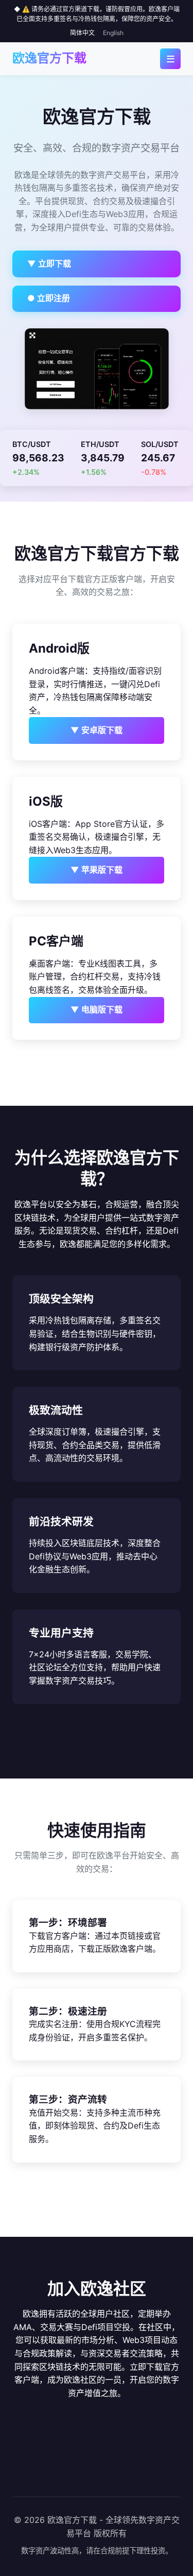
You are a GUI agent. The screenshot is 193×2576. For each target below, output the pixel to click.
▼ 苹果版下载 (97, 870)
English (113, 33)
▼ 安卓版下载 (97, 730)
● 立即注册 (49, 298)
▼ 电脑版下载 (97, 1009)
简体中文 (82, 33)
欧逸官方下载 (49, 58)
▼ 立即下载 (49, 263)
